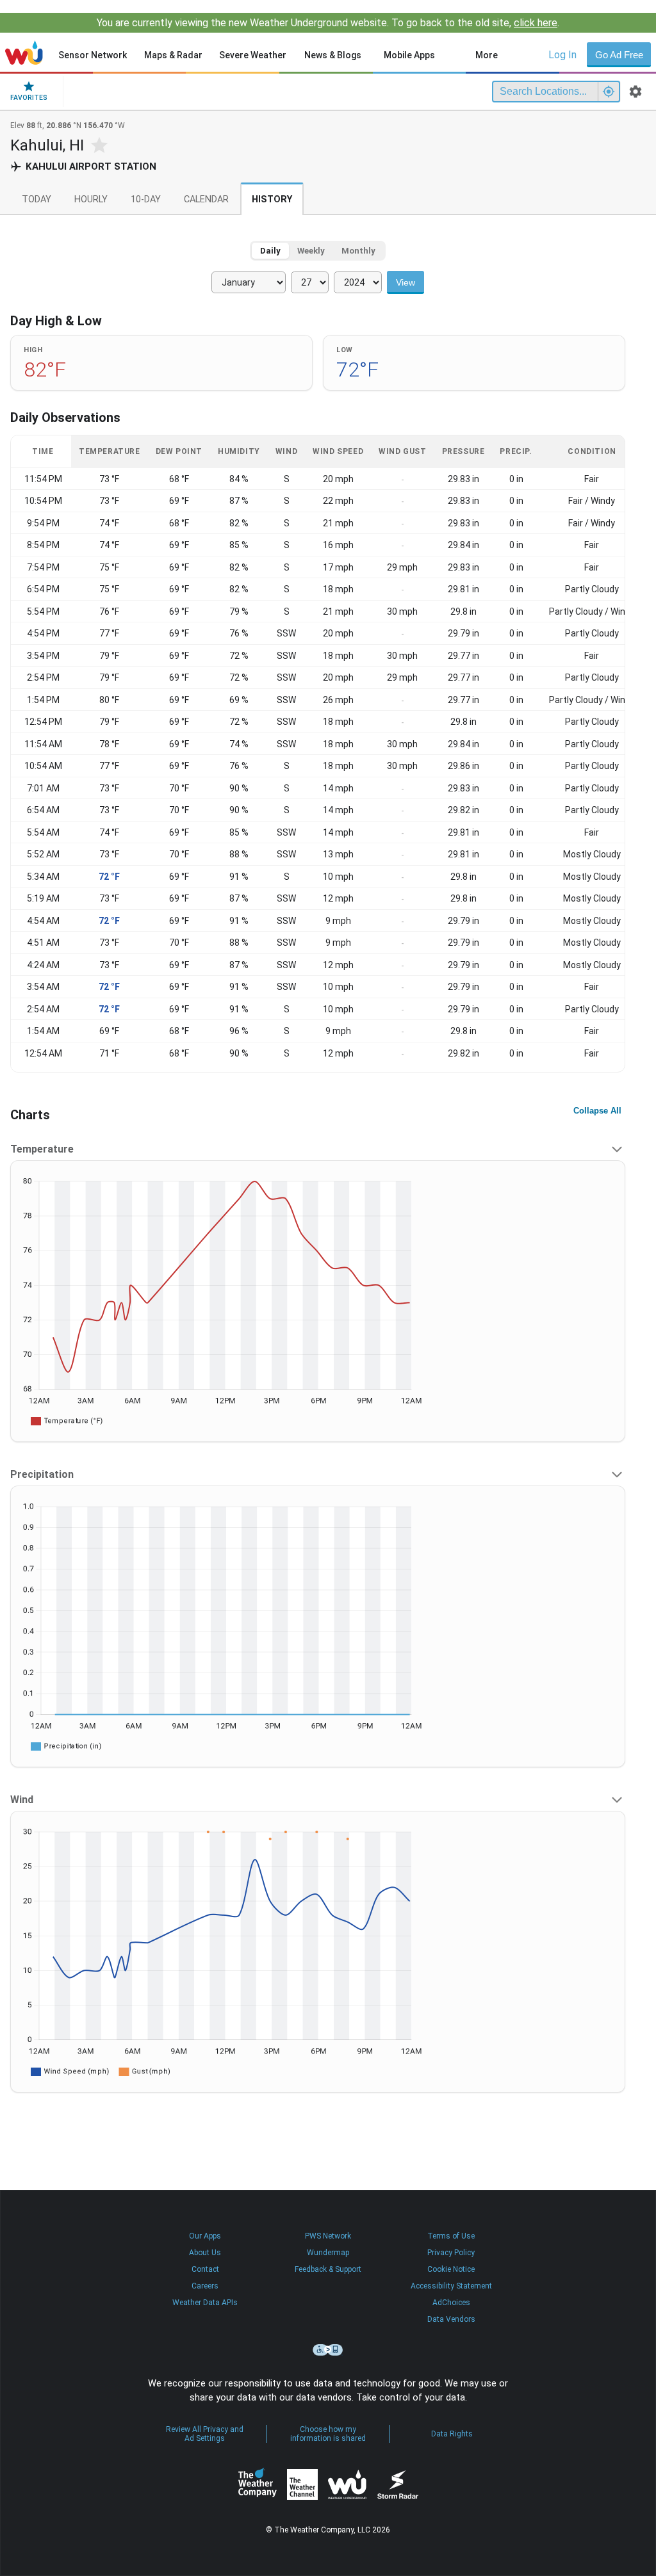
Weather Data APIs (205, 2303)
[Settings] (635, 92)
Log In (562, 55)
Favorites (29, 98)
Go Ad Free (619, 55)
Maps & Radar (173, 55)
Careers (205, 2286)
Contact (205, 2269)
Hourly (91, 199)
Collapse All (597, 1111)
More (487, 55)
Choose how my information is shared (328, 2434)
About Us (205, 2253)
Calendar (206, 199)
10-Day (146, 199)
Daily (270, 251)
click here (536, 23)
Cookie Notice (451, 2269)
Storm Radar (398, 2484)
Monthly (358, 251)
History (272, 199)
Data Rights (452, 2434)
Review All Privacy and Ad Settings (205, 2434)
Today (37, 199)
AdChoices (451, 2303)
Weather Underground (347, 2484)
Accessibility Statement (451, 2286)
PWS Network (328, 2236)
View (406, 282)
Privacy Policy (451, 2253)
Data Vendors (451, 2319)
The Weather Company (258, 2484)
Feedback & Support (328, 2269)
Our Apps (205, 2236)
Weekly (311, 251)
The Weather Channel (302, 2484)
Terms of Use (451, 2236)
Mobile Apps (409, 55)
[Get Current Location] (609, 92)
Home (24, 53)
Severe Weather (253, 55)
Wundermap (328, 2253)
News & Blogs (333, 55)
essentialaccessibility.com (328, 2350)
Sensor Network (93, 55)
